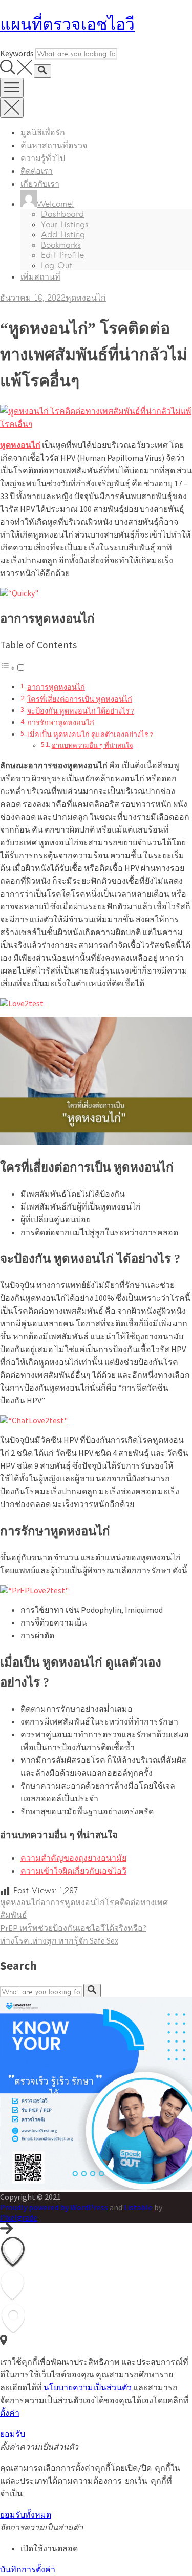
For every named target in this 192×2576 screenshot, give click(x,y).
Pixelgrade (19, 2217)
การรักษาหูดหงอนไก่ (61, 723)
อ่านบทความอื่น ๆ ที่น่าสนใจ (92, 746)
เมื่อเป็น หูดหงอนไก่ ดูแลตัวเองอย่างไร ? (90, 735)
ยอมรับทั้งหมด (26, 2515)
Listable (138, 2207)
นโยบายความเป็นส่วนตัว (88, 2387)
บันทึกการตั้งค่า (28, 2569)
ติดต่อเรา (37, 171)
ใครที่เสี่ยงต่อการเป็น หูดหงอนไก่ (80, 699)
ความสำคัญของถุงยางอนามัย (73, 1858)
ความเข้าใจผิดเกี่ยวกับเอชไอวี (73, 1871)
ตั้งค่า (10, 2413)
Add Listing (63, 235)
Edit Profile (62, 255)
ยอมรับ (13, 2434)
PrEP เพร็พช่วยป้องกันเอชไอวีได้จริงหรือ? (73, 1928)
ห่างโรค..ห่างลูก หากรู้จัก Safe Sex (59, 1940)
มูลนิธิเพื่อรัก (43, 133)
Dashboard (62, 214)
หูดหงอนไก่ (86, 298)
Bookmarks (61, 245)
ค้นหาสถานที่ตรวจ (54, 145)
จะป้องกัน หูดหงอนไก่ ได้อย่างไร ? (81, 711)
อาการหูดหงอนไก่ (56, 687)
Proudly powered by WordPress (54, 2207)
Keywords (17, 53)
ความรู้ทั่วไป (43, 158)
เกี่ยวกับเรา (40, 184)
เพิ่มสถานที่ (40, 277)
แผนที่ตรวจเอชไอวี (67, 24)
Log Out (57, 265)
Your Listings (65, 224)
